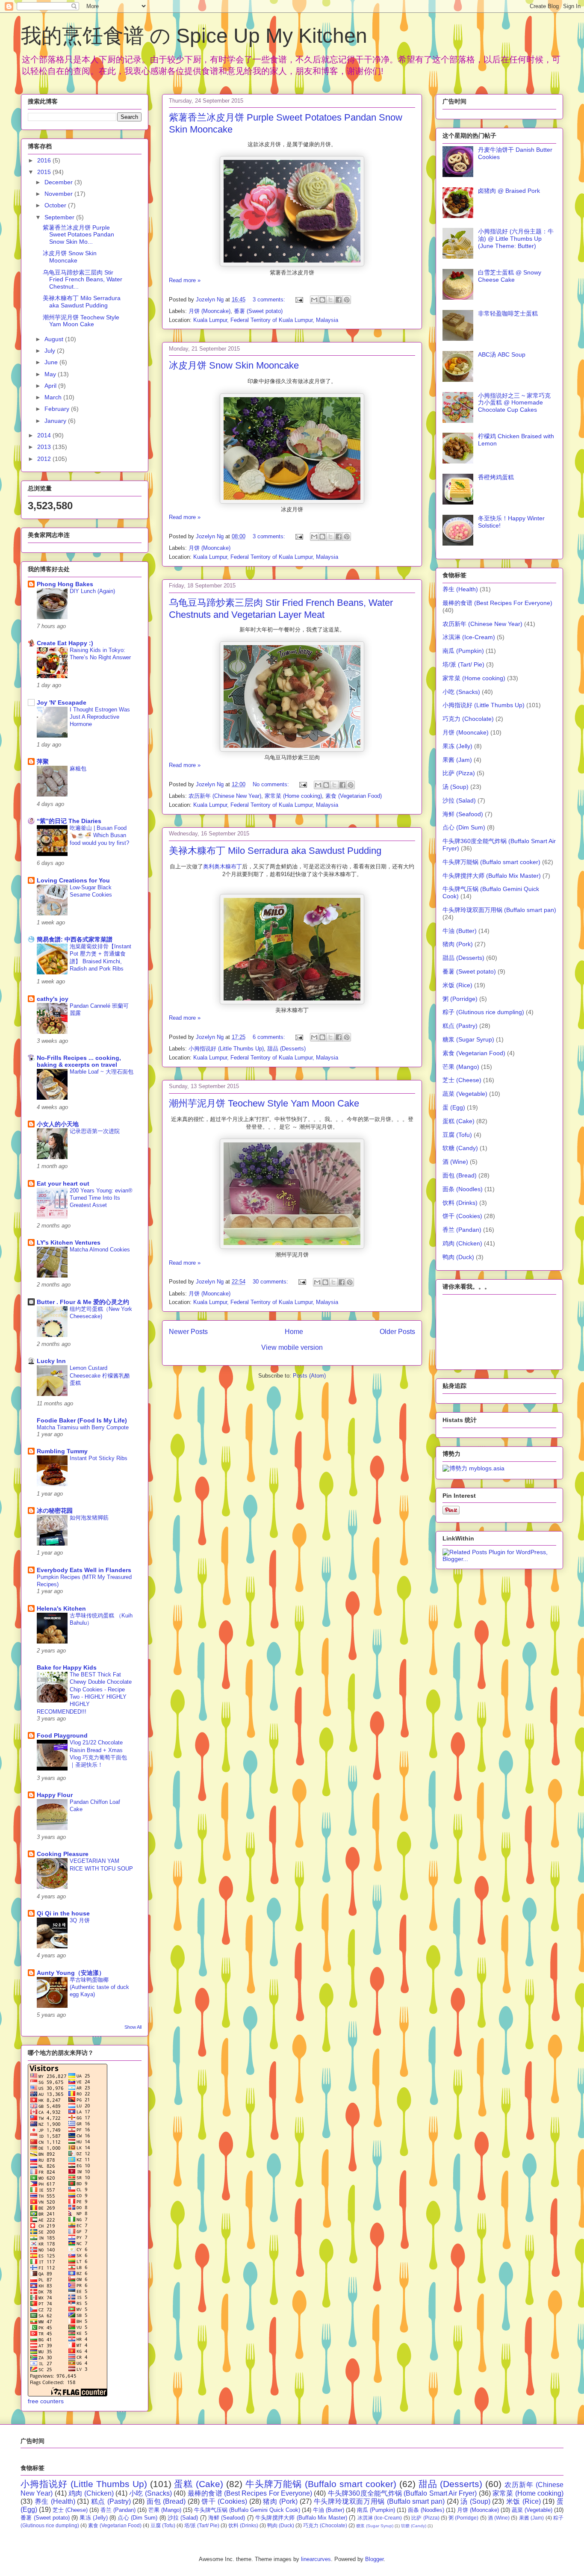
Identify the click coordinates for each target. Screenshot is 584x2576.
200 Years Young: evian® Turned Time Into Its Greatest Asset (101, 1198)
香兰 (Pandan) (462, 1230)
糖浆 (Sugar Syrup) (468, 1039)
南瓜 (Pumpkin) (463, 651)
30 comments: (271, 1282)
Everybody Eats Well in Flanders (84, 1570)
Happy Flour (55, 1795)
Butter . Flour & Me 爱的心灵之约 (83, 1302)
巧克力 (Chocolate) (468, 719)
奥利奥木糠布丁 (223, 866)
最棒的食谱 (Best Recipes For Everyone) (497, 603)
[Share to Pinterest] (347, 300)
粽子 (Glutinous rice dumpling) (483, 1012)
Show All (133, 2027)
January (56, 421)
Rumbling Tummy (62, 1451)
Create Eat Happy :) (65, 643)
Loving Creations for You (73, 880)
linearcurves (316, 2559)
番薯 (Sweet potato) (258, 311)
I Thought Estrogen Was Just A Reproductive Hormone (100, 717)
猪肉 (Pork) (458, 944)
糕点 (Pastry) (460, 1026)
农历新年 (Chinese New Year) (225, 796)
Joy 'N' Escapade (62, 702)
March (54, 397)
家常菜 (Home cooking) (293, 796)
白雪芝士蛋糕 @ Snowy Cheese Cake (510, 276)
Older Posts (397, 1332)
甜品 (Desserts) (286, 1049)
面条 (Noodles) (463, 1189)
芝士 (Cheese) (462, 1080)
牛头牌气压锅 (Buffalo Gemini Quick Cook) (247, 2510)
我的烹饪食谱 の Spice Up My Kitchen (194, 36)
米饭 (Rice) (457, 985)
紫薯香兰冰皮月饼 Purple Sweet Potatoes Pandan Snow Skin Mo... (78, 235)
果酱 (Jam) (457, 760)
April (51, 386)
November (59, 194)
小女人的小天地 (58, 1124)
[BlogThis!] (322, 300)
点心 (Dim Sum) (464, 827)
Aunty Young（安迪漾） (71, 1973)
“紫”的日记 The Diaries (69, 821)
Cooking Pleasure (63, 1854)
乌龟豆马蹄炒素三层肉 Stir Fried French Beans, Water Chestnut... (83, 280)
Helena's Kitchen (61, 1608)
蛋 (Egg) (454, 1107)
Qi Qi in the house (63, 1913)
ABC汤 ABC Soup (502, 354)
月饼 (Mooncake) (209, 311)
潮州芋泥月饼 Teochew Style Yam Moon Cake (264, 1103)
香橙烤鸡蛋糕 (496, 477)
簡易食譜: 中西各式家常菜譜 (75, 939)
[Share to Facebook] (339, 300)
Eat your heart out (63, 1183)
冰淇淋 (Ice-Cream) (469, 637)
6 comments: (270, 1037)
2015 (45, 172)
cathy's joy (53, 999)
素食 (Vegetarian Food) (354, 796)
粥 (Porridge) (460, 999)
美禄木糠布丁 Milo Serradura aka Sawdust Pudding (275, 851)
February (58, 409)
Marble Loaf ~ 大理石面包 (102, 1072)
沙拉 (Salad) (459, 800)
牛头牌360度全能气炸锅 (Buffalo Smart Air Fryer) (403, 2493)
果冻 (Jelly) (457, 746)
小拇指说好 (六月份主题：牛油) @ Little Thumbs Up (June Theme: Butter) (516, 239)
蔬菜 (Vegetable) (465, 1094)
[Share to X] (330, 300)
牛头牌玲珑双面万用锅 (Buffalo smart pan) (499, 910)
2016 (45, 160)
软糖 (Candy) (460, 1148)
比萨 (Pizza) (459, 773)
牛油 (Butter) (460, 931)
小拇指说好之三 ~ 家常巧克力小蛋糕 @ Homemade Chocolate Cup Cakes (514, 403)
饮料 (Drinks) (460, 1203)
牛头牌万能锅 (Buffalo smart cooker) (491, 862)
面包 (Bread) (460, 1175)
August (55, 339)
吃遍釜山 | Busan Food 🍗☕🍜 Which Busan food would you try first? (99, 835)
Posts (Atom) (309, 1376)
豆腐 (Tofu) (457, 1135)
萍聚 (43, 761)
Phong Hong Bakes (65, 584)
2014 (45, 435)
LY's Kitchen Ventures (69, 1242)
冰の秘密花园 (55, 1511)
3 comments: (270, 300)
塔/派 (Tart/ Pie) (463, 664)
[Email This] (314, 300)
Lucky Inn (51, 1361)
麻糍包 (78, 769)
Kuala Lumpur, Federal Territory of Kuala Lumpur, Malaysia (266, 320)
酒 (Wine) (455, 1162)
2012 (45, 459)
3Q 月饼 (80, 1920)
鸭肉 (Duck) (458, 1257)
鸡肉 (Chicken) (462, 1243)
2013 (45, 447)
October (56, 205)
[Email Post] (299, 300)
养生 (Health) (460, 589)
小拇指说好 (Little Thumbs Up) (226, 1049)
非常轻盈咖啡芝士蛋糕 (508, 313)
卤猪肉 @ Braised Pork (509, 191)
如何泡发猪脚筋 (89, 1518)
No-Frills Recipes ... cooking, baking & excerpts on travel (79, 1061)
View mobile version (292, 1347)
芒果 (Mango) (461, 1067)
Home (294, 1332)
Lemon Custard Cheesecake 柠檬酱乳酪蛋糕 (100, 1375)
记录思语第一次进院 (95, 1131)
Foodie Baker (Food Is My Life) (82, 1420)
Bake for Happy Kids (67, 1667)
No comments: (272, 784)
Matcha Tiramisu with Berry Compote (83, 1427)
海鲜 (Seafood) (463, 814)
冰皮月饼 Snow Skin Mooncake (234, 365)
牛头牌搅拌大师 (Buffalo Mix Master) (492, 876)
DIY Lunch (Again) (92, 591)
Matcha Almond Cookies (100, 1250)
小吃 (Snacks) (461, 692)
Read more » (185, 280)
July (51, 351)
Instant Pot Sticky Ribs (99, 1458)
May (51, 374)
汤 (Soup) (456, 787)
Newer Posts (188, 1332)
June (52, 362)
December (59, 182)
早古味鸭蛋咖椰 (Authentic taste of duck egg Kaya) (99, 1987)
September (60, 217)
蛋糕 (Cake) (459, 1121)
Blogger (374, 2559)
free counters (46, 2401)
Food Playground (62, 1735)
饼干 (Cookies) (462, 1216)
